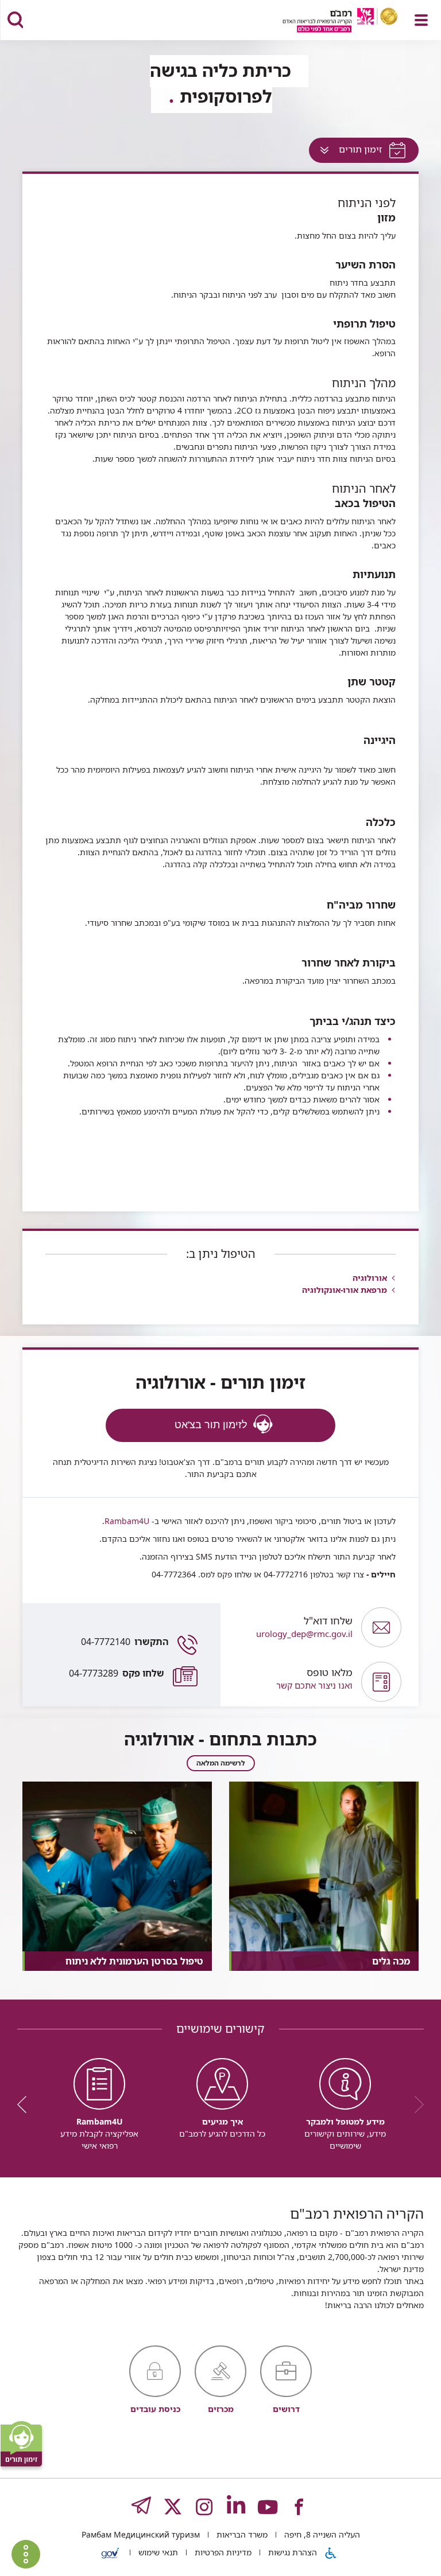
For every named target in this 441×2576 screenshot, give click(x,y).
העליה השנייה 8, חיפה (321, 2534)
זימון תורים (348, 152)
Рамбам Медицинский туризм (141, 2534)
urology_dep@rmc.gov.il (304, 1627)
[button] (291, 1682)
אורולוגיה (370, 1278)
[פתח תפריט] (421, 20)
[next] (26, 2105)
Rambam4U (127, 1521)
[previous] (415, 2105)
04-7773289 (117, 1673)
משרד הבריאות (241, 2534)
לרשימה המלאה (221, 1763)
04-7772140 (125, 1642)
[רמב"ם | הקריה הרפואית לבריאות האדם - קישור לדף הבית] (326, 22)
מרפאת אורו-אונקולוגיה (345, 1290)
